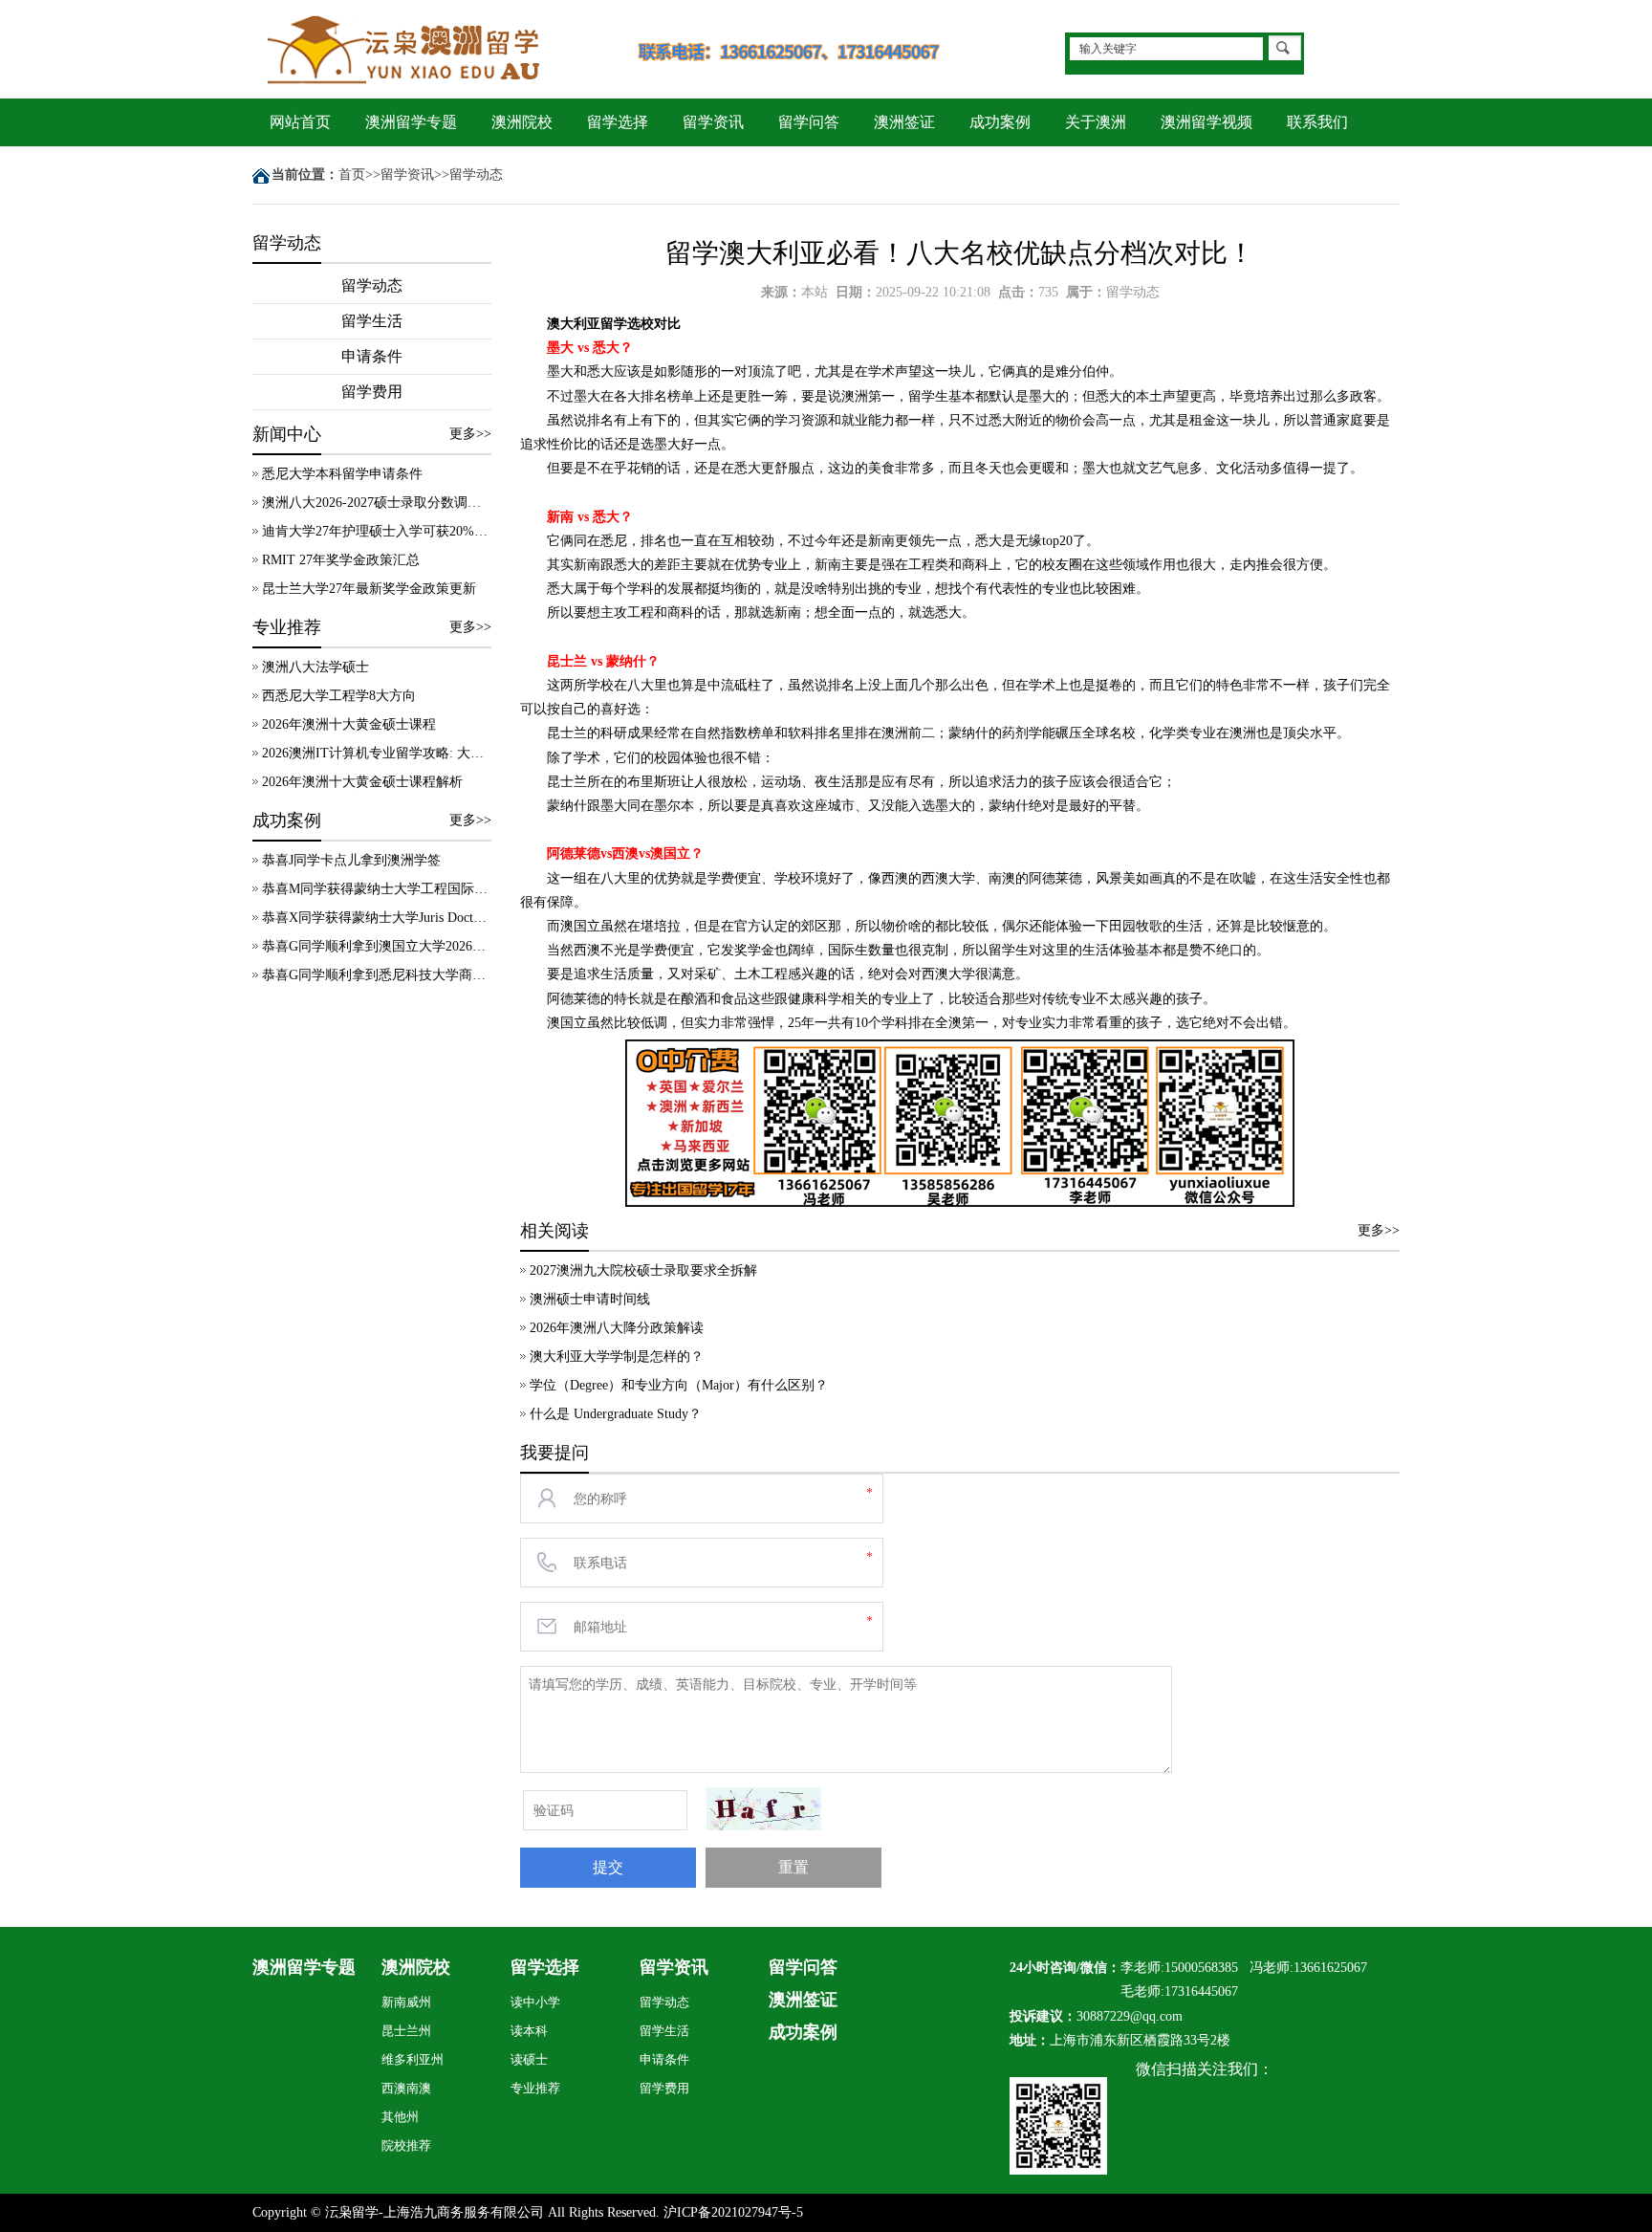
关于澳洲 (1096, 122)
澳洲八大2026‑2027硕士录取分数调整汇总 (377, 503)
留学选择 (618, 122)
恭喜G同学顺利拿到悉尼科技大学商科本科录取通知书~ (377, 975)
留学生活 (372, 321)
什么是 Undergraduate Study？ (616, 1414)
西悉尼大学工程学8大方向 (339, 696)
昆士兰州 (406, 2031)
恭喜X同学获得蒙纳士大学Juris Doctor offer (377, 918)
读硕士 (529, 2059)
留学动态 (476, 175)
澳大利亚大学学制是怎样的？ (617, 1357)
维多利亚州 (413, 2059)
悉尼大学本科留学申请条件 (342, 474)
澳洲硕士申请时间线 (590, 1299)
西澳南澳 (406, 2088)
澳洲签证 (904, 122)
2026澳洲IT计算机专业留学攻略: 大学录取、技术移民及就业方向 (377, 753)
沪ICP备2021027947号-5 (733, 2212)
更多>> (470, 434)
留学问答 (809, 122)
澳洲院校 (522, 122)
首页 (352, 175)
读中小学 (535, 2002)
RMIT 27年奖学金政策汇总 (341, 560)
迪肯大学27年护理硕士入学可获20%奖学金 (377, 531)
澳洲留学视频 (1206, 122)
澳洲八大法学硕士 (315, 667)
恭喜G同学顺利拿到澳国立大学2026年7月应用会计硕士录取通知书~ (377, 946)
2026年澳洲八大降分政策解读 (617, 1328)
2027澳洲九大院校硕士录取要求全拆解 (643, 1270)
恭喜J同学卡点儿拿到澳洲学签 (351, 860)
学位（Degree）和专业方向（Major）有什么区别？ (679, 1385)
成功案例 (1000, 122)
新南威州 (406, 2002)
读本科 (529, 2031)
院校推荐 (406, 2145)
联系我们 (1317, 122)
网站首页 (300, 122)
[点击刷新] (764, 1809)
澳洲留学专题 (411, 122)
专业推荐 (535, 2088)
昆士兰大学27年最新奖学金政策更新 (369, 589)
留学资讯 (713, 122)
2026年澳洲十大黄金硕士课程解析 (362, 782)
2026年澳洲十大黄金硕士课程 (349, 724)
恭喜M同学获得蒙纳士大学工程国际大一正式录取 (377, 889)
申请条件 (372, 356)
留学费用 (372, 392)
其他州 (400, 2117)
